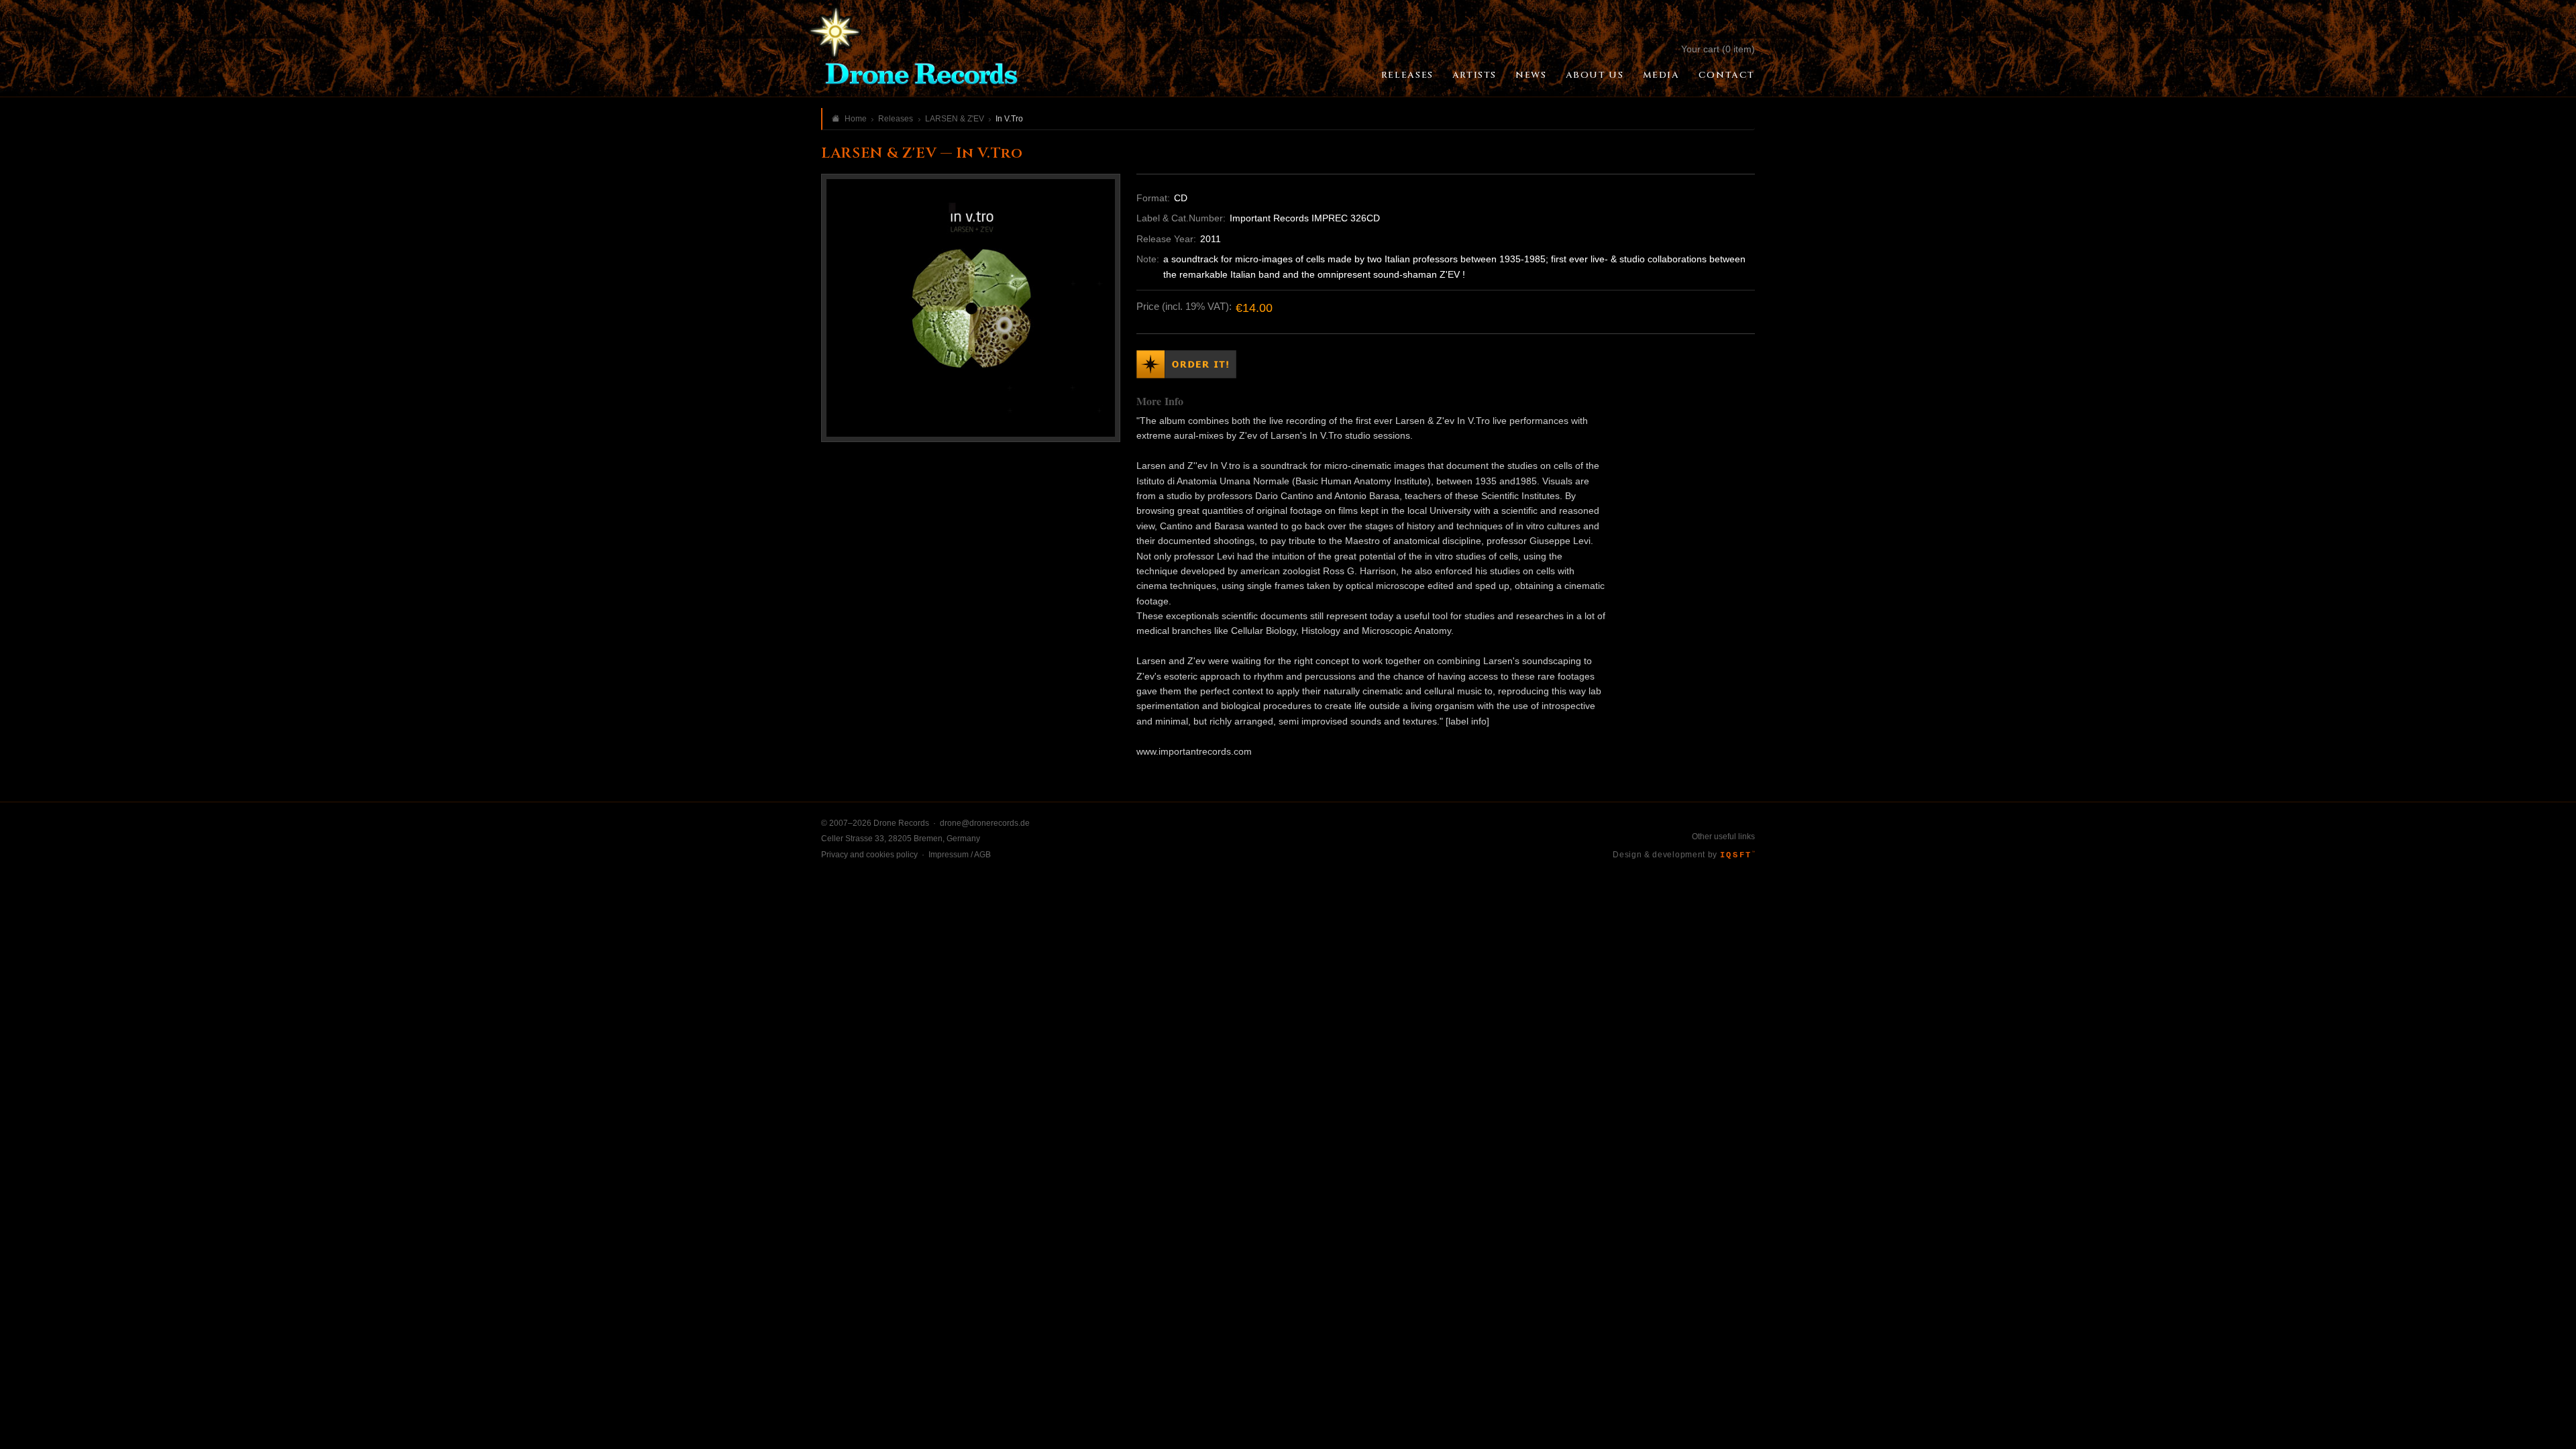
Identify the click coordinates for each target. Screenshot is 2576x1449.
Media (1661, 75)
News (1531, 75)
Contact (1727, 75)
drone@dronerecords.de (985, 823)
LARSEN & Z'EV (955, 119)
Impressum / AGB (960, 855)
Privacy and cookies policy (869, 855)
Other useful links (1723, 837)
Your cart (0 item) (1718, 49)
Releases (1407, 75)
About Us (1595, 75)
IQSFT (1737, 855)
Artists (1474, 75)
